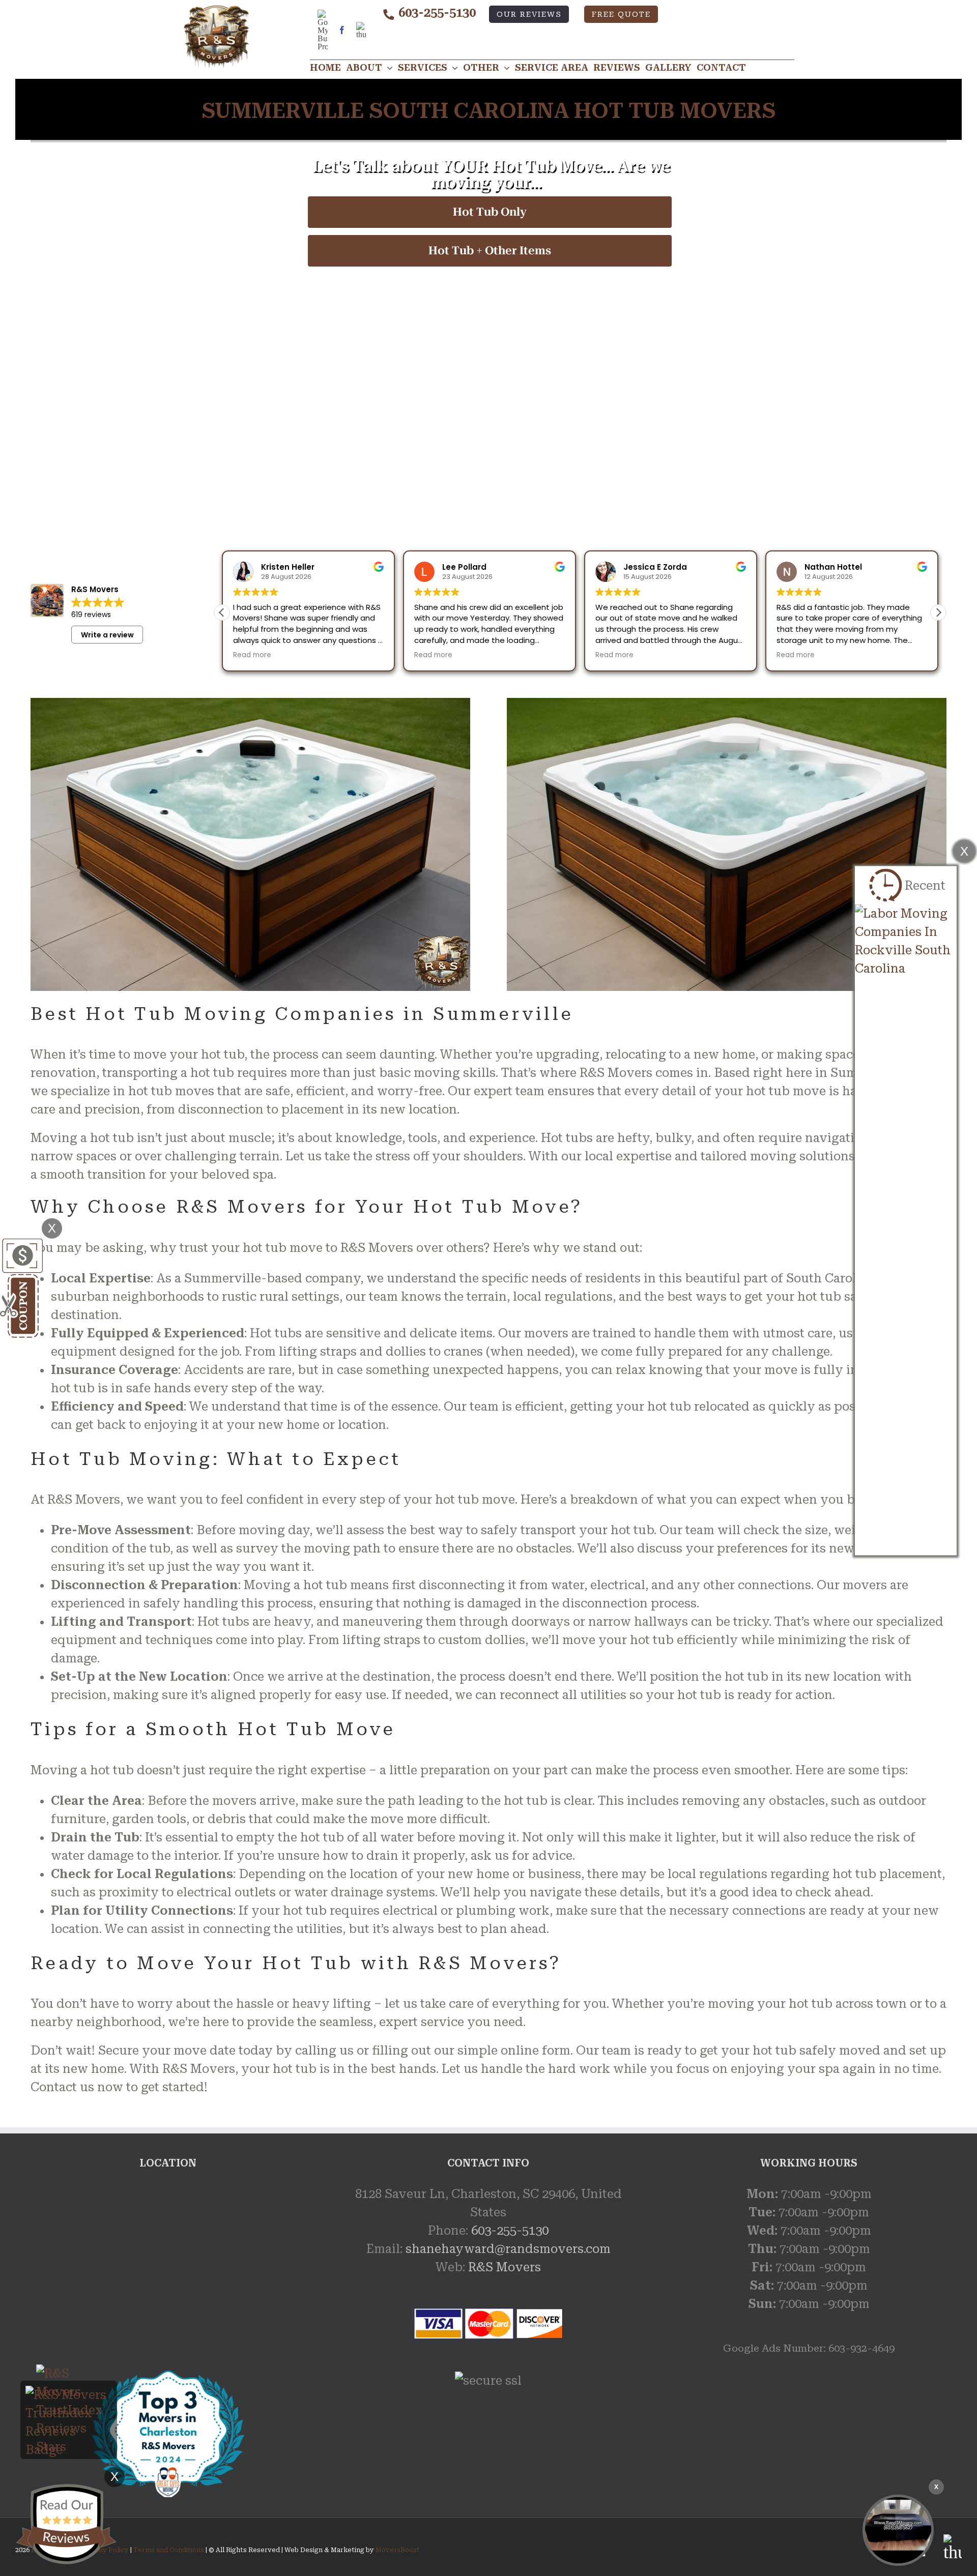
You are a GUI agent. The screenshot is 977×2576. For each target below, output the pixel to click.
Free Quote (621, 14)
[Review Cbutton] (66, 2524)
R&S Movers (505, 2267)
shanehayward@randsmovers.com (508, 2249)
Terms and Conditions (169, 2550)
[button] (938, 612)
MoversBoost (398, 2550)
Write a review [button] (107, 635)
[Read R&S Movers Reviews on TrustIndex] (69, 2395)
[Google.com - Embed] (168, 2261)
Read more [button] (252, 655)
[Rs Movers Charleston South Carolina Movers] (898, 2530)
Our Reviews (529, 14)
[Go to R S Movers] (168, 2378)
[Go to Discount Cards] (21, 1248)
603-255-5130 (437, 13)
